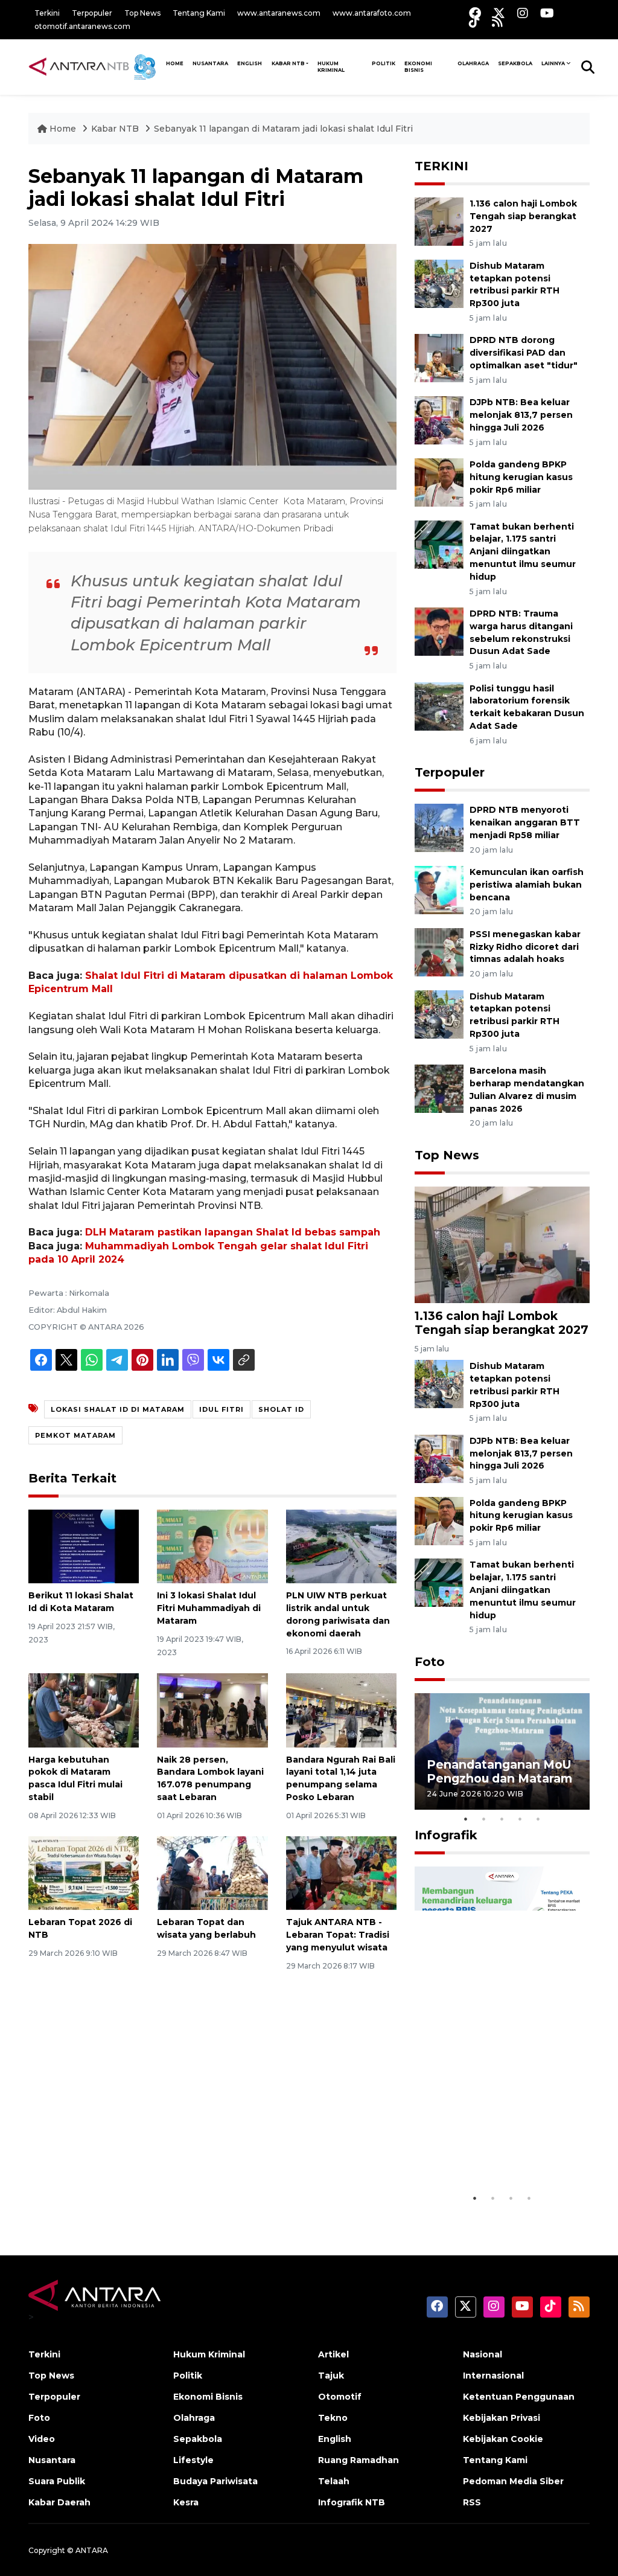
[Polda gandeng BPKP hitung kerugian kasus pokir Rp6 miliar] (439, 482)
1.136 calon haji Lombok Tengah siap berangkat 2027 (523, 216)
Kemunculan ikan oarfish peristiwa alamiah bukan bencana (527, 885)
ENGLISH (250, 63)
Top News (142, 13)
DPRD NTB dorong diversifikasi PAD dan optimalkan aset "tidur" (524, 353)
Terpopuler (92, 13)
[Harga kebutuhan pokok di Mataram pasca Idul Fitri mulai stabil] (84, 1710)
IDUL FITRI (221, 1409)
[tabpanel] (502, 1751)
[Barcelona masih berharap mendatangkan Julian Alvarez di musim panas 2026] (439, 1088)
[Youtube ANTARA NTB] (547, 13)
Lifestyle (193, 2460)
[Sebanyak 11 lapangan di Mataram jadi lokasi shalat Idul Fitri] (502, 1244)
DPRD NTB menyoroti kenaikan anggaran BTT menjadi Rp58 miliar (525, 822)
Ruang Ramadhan (358, 2460)
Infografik (446, 1835)
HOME (175, 63)
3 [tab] (502, 1819)
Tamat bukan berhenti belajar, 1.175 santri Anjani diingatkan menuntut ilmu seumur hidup (523, 552)
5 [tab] (538, 1819)
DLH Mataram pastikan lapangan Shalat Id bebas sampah (233, 1232)
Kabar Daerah (59, 2502)
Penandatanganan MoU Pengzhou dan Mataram (499, 1771)
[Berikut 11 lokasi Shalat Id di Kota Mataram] (84, 1546)
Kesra (186, 2502)
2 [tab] (484, 1819)
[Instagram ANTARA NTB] (523, 13)
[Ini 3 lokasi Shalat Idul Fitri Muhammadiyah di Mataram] (212, 1546)
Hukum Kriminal (331, 67)
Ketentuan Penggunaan (519, 2397)
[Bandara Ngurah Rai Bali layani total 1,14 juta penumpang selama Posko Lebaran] (341, 1710)
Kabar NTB (288, 63)
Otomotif (340, 2397)
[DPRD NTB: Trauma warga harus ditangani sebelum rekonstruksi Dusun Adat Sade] (439, 631)
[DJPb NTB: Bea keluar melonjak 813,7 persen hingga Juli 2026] (439, 419)
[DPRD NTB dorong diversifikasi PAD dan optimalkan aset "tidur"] (439, 358)
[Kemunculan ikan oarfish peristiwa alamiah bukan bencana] (439, 889)
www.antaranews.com (279, 13)
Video (42, 2439)
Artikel (333, 2354)
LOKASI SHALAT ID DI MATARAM (118, 1409)
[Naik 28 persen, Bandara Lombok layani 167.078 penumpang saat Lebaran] (212, 1710)
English (335, 2439)
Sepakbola (515, 63)
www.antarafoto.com (372, 13)
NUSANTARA (210, 63)
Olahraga (473, 63)
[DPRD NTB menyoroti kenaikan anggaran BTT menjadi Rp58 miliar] (439, 827)
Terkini (47, 13)
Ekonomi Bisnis (418, 67)
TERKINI (441, 166)
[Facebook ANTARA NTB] (475, 13)
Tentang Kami (199, 13)
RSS (472, 2502)
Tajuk (331, 2376)
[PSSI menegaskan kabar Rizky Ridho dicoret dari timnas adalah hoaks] (439, 951)
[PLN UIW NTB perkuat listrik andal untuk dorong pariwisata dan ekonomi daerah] (341, 1546)
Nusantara (52, 2460)
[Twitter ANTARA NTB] (499, 13)
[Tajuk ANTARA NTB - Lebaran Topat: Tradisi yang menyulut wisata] (341, 1873)
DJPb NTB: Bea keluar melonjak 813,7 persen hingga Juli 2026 (521, 415)
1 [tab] (466, 1819)
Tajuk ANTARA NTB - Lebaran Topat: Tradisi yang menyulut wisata (338, 1935)
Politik (384, 63)
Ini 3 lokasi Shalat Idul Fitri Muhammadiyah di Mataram (209, 1608)
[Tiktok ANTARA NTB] (474, 21)
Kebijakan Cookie (503, 2439)
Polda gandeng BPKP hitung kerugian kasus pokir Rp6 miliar (521, 477)
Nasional (483, 2354)
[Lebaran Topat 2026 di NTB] (84, 1873)
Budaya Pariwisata (215, 2481)
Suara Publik (57, 2481)
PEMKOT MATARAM (75, 1435)
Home (63, 129)
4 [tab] (520, 1819)
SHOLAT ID (281, 1409)
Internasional (493, 2376)
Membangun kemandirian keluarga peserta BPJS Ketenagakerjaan (493, 2143)
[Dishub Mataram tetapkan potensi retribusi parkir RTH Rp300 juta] (439, 283)
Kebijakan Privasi (502, 2418)
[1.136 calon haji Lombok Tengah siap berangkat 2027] (439, 221)
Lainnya (553, 63)
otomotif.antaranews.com (82, 26)
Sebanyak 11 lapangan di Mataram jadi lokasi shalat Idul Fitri (283, 129)
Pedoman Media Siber (513, 2481)
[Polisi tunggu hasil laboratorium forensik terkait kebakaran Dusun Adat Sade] (439, 706)
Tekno (333, 2418)
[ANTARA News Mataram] (95, 66)
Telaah (334, 2481)
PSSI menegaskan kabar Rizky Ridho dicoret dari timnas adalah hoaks (525, 947)
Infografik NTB (352, 2502)
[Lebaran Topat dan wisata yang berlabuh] (212, 1873)
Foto (430, 1662)
